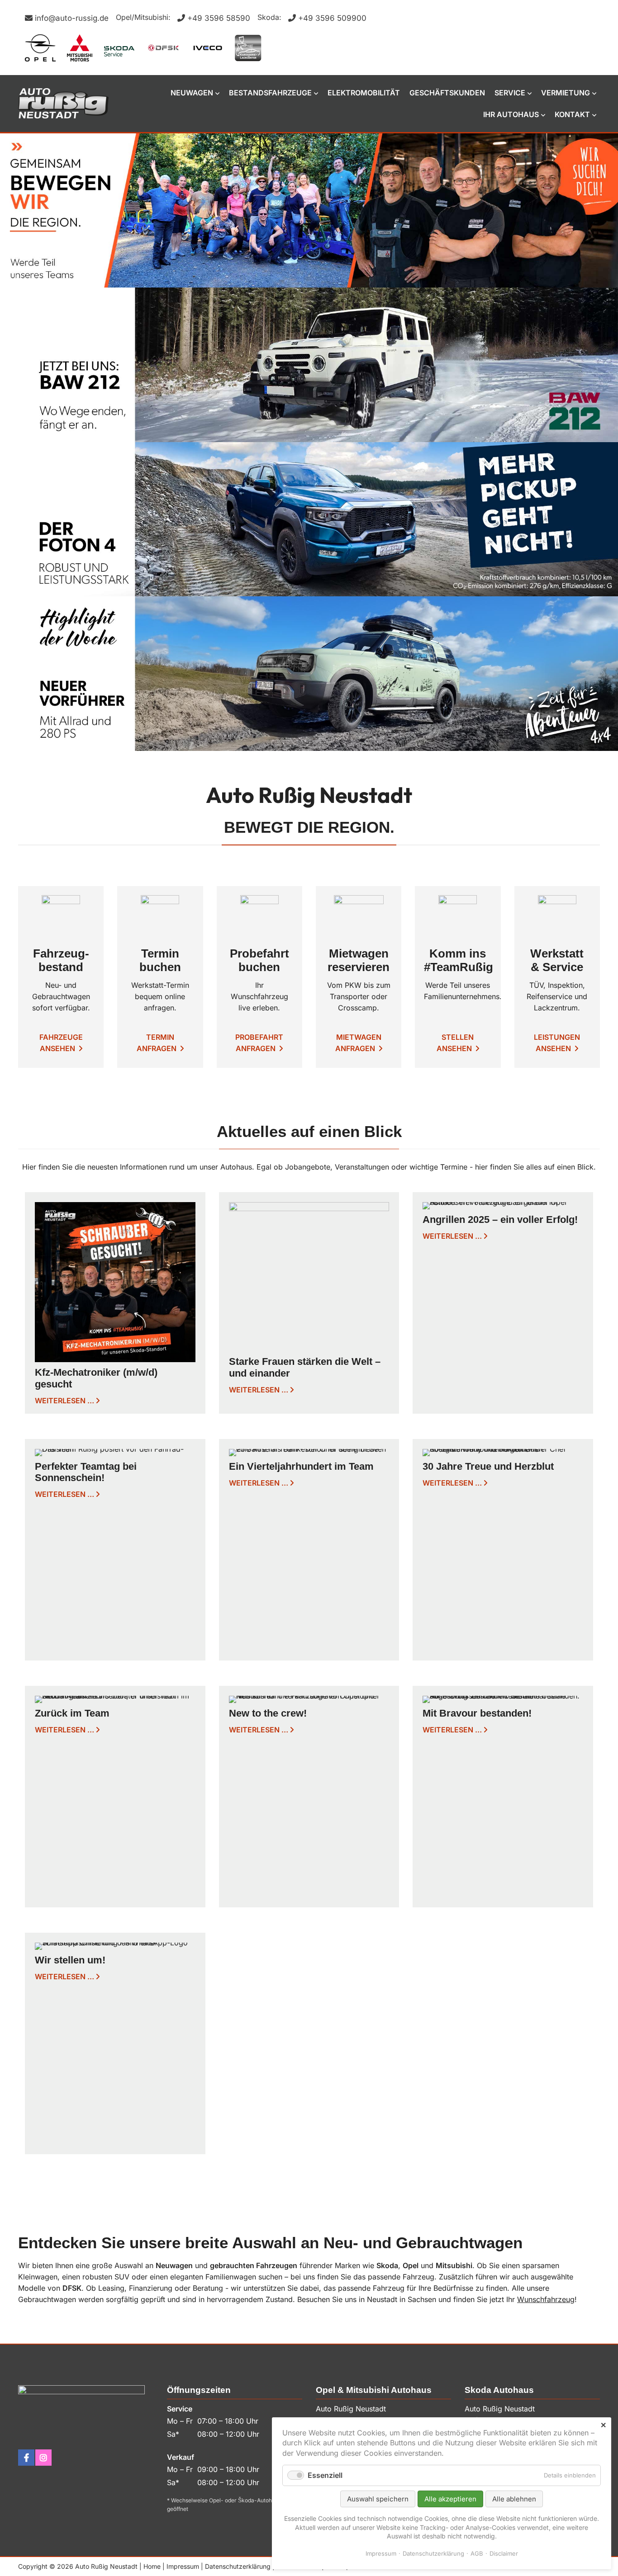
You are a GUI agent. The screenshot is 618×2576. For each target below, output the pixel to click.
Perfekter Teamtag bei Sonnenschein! (86, 1472)
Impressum (183, 2566)
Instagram (43, 2458)
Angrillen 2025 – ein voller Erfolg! (500, 1220)
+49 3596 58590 (219, 18)
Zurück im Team (72, 1713)
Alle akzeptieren (450, 2499)
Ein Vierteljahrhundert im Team (301, 1466)
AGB (477, 2553)
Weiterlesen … (64, 1401)
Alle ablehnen (514, 2499)
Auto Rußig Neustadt (63, 103)
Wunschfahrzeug (546, 2299)
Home (152, 2566)
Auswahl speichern (378, 2499)
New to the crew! (268, 1713)
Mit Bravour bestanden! (477, 1713)
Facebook (26, 2458)
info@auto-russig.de (72, 18)
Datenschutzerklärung (238, 2566)
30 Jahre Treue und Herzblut (488, 1466)
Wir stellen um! (70, 1960)
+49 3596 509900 (332, 18)
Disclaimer (504, 2553)
